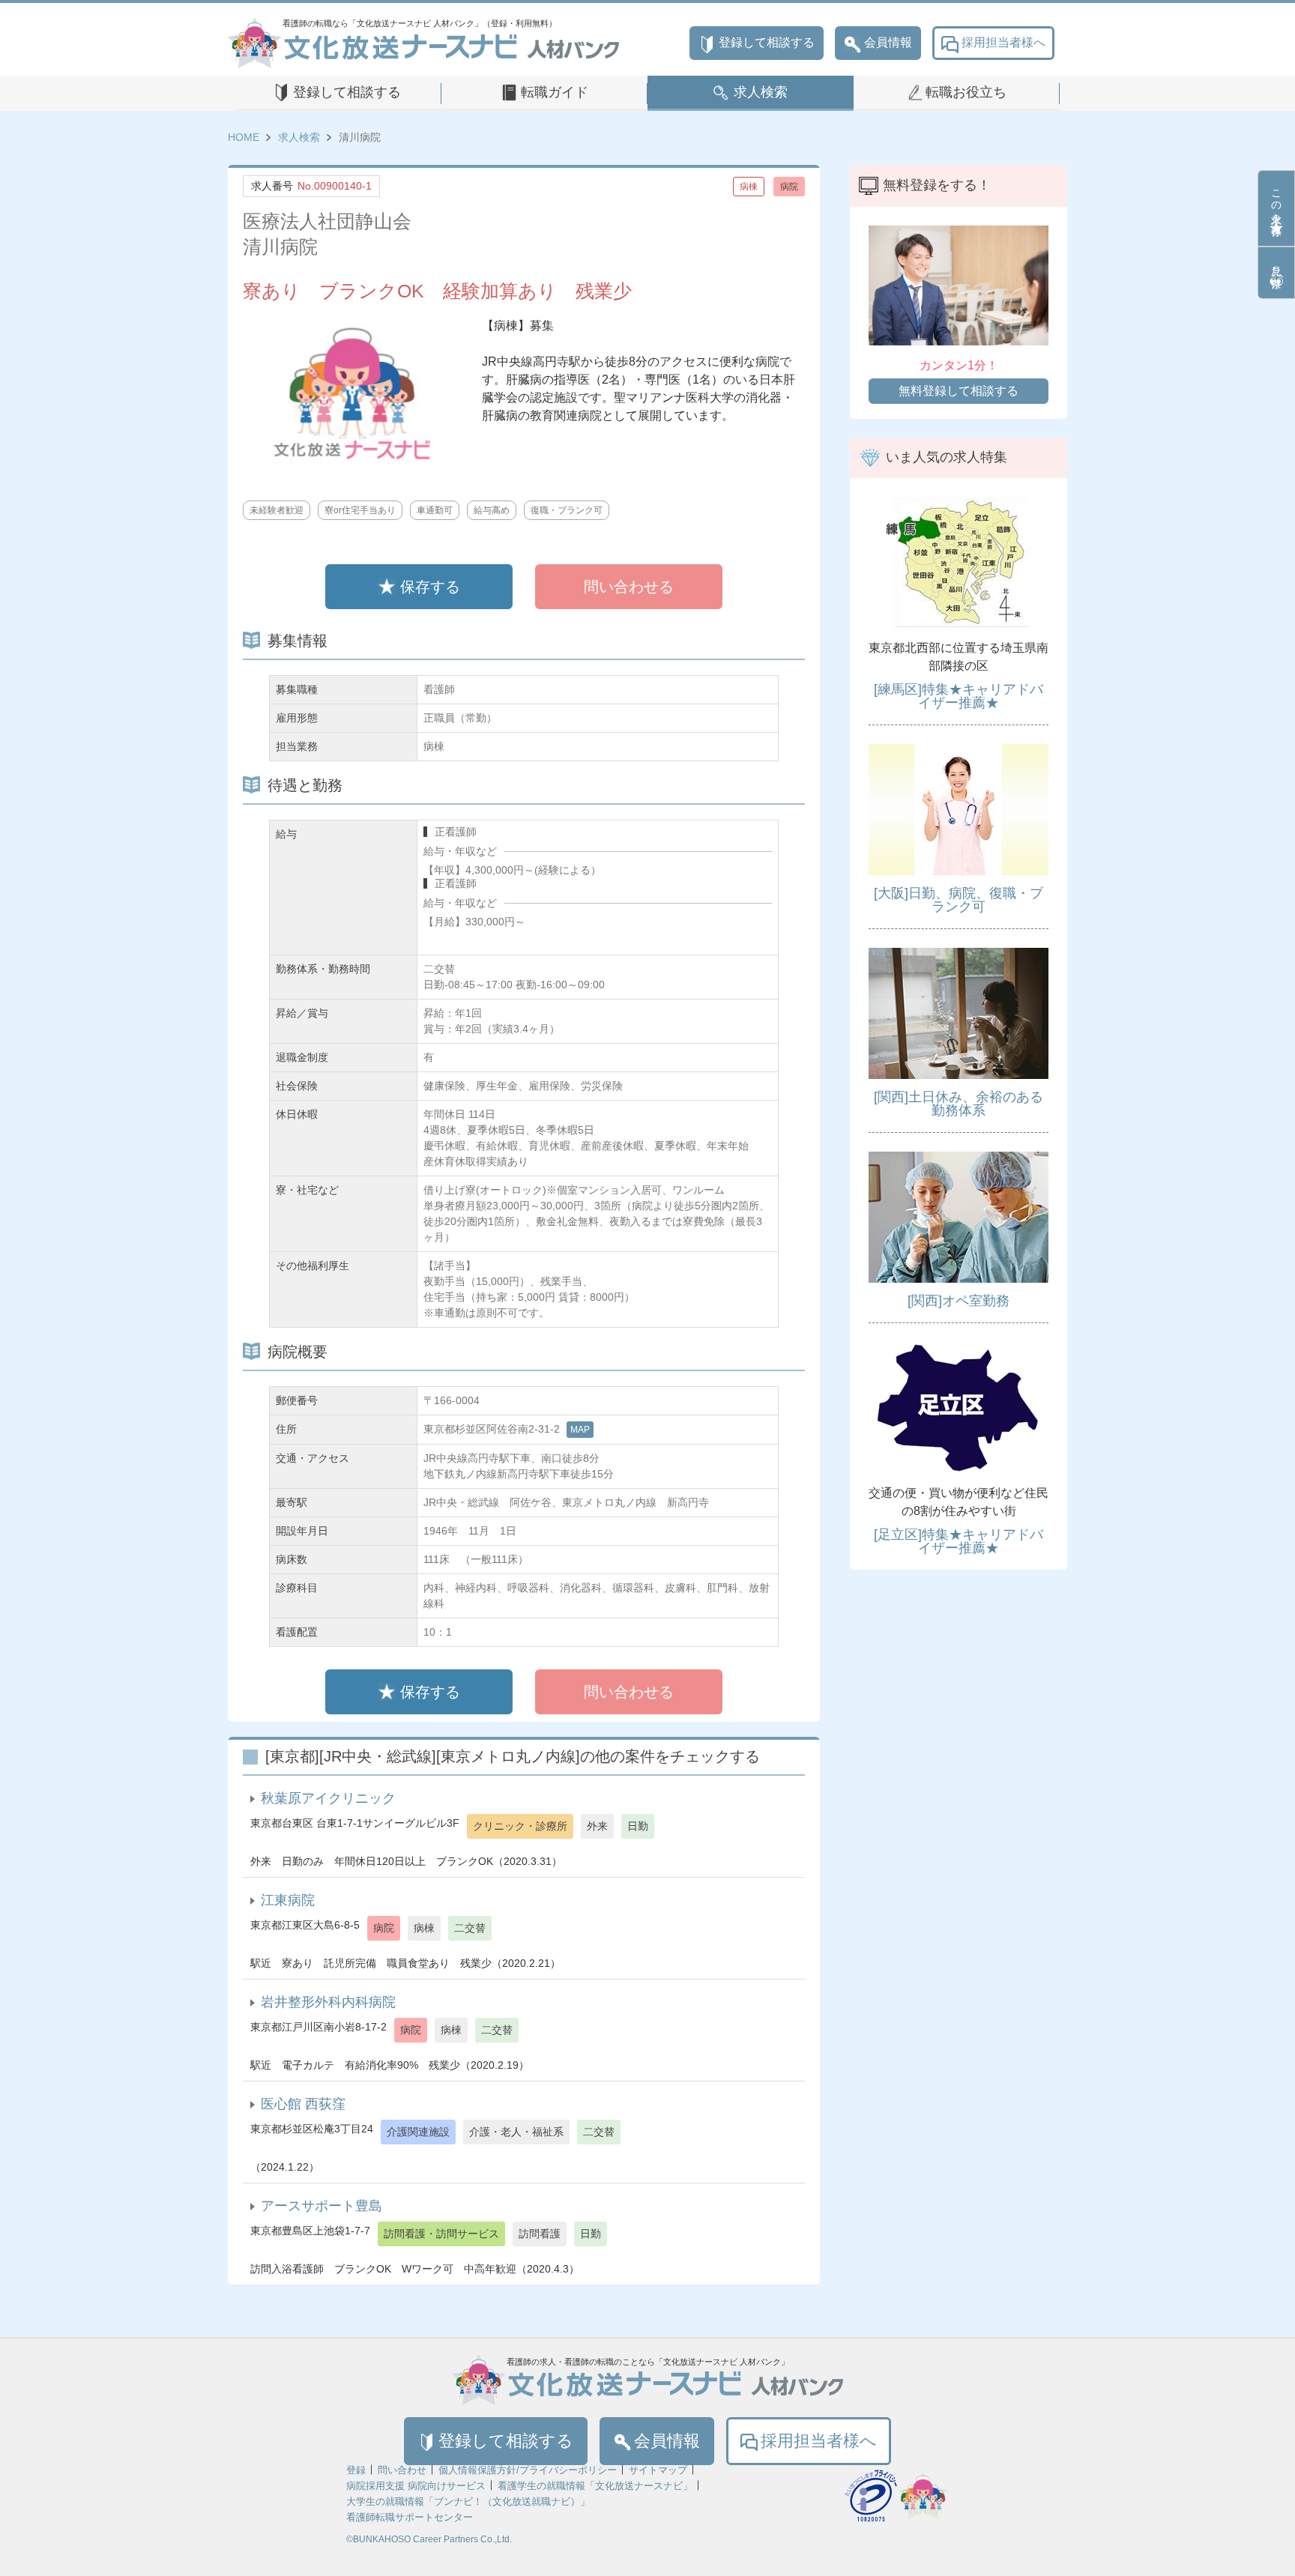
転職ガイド (555, 92)
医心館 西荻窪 (303, 2104)
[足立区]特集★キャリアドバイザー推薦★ (959, 1541)
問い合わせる (629, 587)
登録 (356, 2470)
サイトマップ (658, 2470)
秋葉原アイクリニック (328, 1798)
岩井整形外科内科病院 (328, 2002)
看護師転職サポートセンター (410, 2517)
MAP (580, 1430)
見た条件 (1276, 264)
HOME (244, 137)
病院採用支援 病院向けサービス (416, 2486)
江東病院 (288, 1900)
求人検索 (761, 92)
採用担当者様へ (1003, 42)
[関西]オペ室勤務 (959, 1301)
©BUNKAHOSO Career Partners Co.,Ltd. (429, 2539)
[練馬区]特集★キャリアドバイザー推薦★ (959, 696)
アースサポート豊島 (322, 2206)
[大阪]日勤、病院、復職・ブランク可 (959, 900)
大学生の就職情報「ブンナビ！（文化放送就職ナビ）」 (468, 2501)
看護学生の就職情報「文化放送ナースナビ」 (595, 2486)
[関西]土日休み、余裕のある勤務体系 (959, 1104)
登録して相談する (767, 42)
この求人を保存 (1276, 200)
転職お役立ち (966, 92)
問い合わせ (402, 2470)
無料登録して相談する (959, 391)
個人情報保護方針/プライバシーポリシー (528, 2470)
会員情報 (888, 42)
